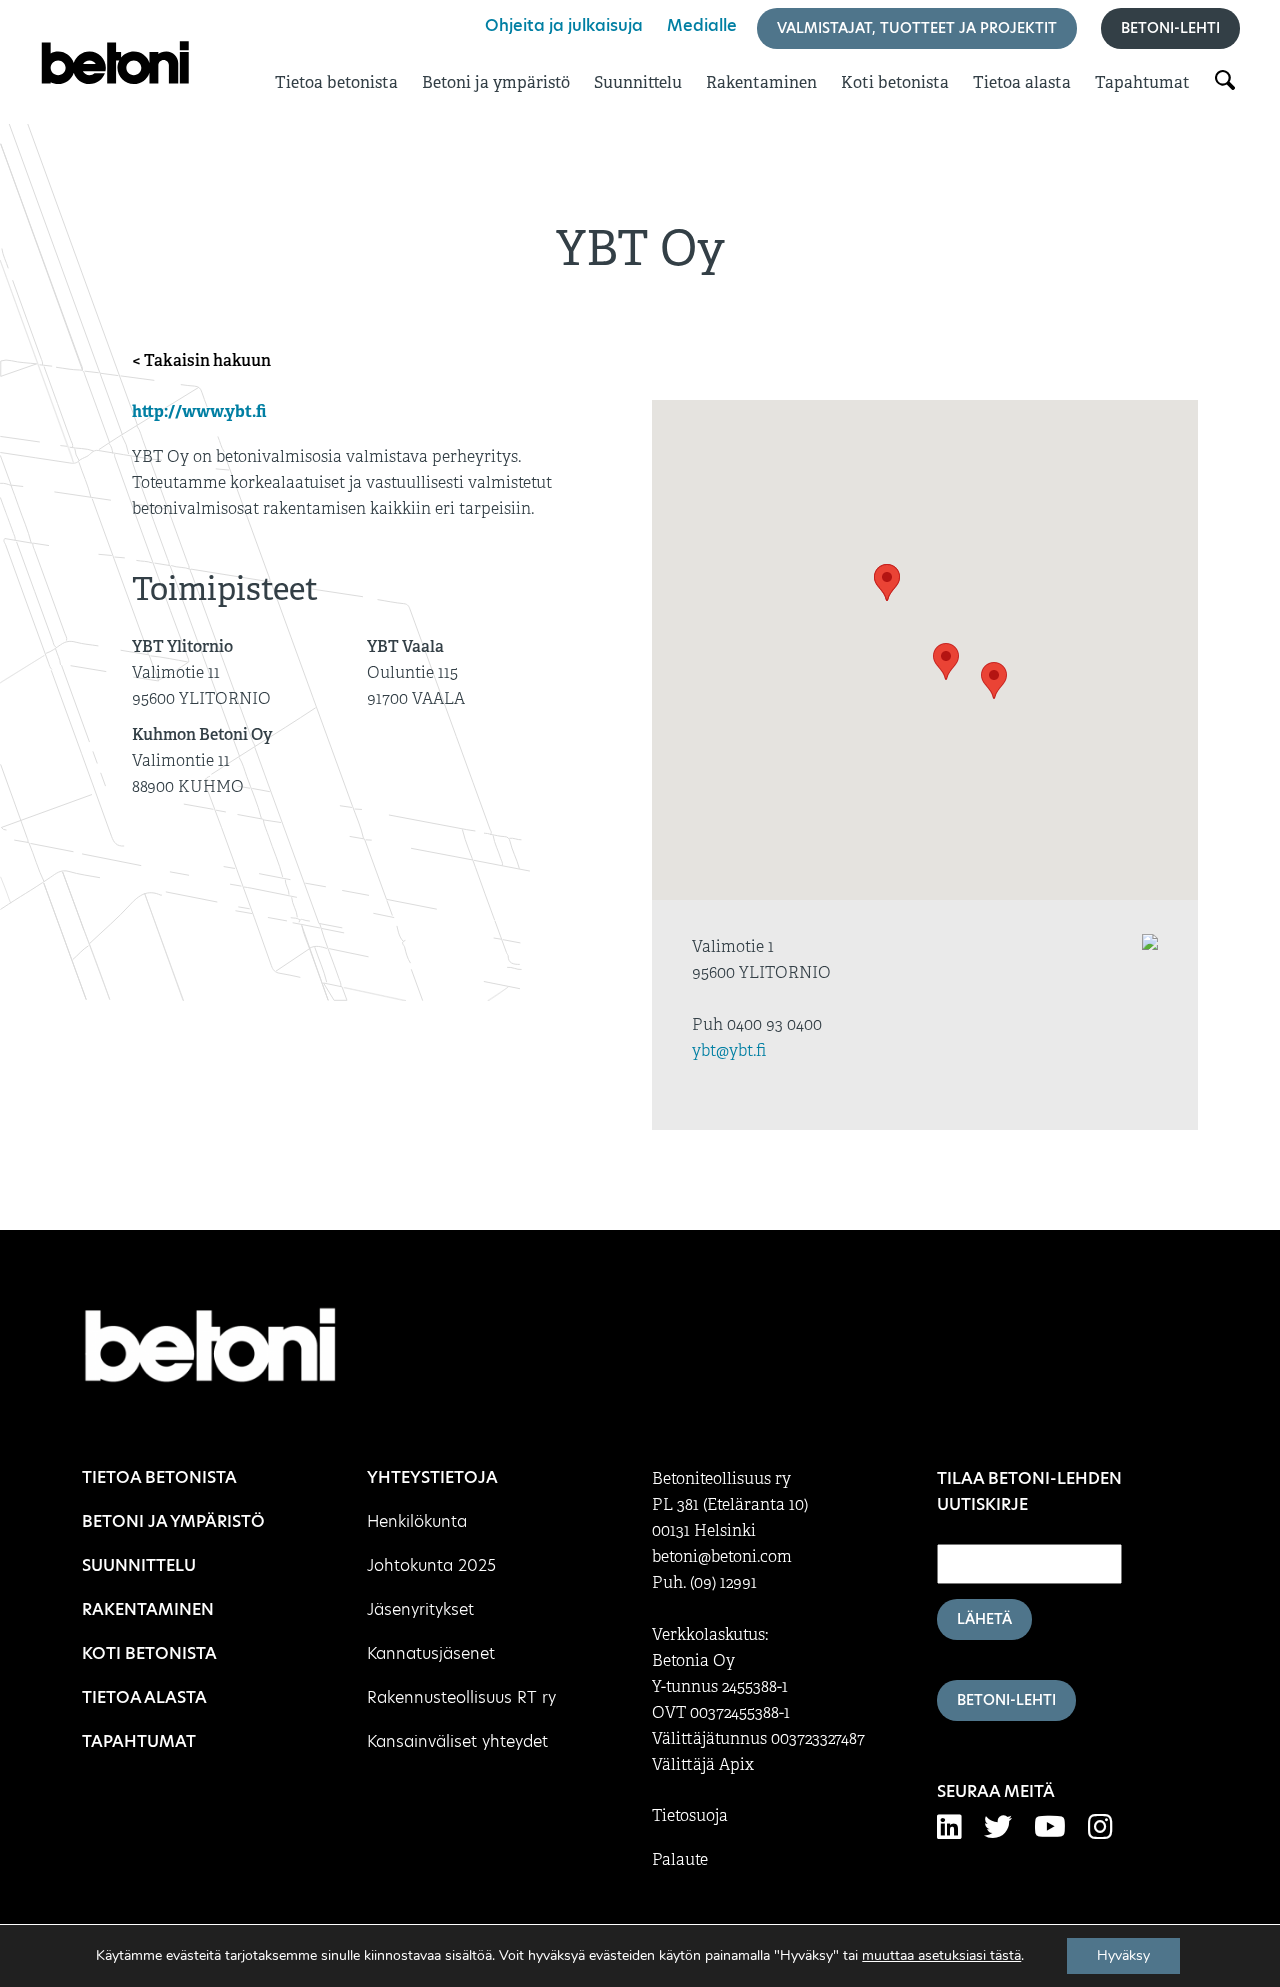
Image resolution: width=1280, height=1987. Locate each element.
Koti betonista (895, 82)
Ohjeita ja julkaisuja (564, 25)
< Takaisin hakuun (201, 360)
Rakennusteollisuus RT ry (461, 1697)
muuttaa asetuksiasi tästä (941, 1956)
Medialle (702, 25)
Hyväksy (1123, 1955)
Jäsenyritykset (420, 1609)
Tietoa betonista (336, 82)
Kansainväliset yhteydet (457, 1741)
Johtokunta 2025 (431, 1565)
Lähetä (984, 1619)
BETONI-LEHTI (1006, 1700)
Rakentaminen (761, 82)
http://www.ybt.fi (199, 411)
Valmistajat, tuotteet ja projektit (917, 28)
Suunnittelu (638, 82)
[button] (887, 582)
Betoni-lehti (1170, 28)
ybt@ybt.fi (729, 1051)
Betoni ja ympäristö (496, 82)
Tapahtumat (1142, 82)
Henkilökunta (417, 1521)
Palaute (680, 1860)
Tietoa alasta (1022, 82)
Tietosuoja (690, 1816)
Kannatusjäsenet (431, 1653)
